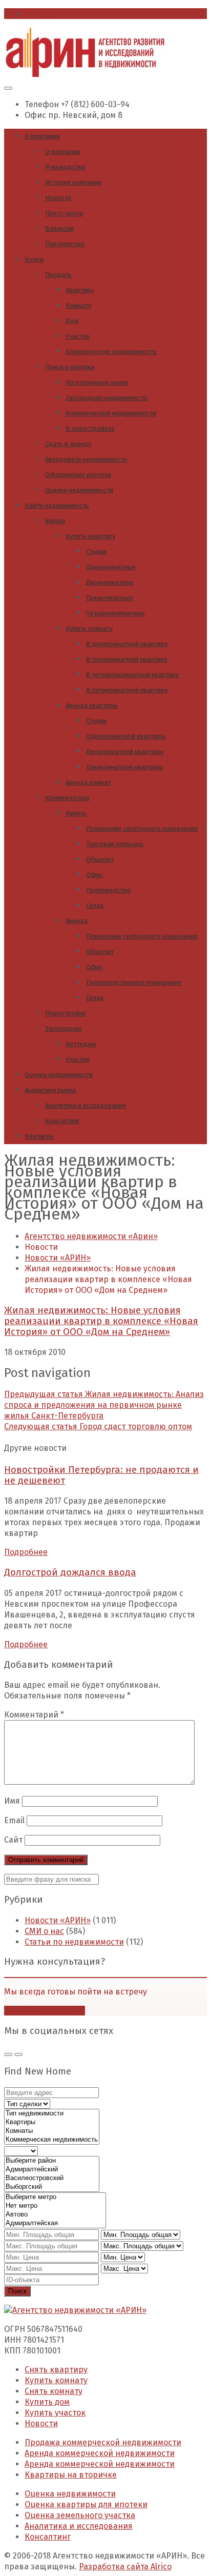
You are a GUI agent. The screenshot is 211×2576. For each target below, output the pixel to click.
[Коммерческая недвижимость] (52, 2140)
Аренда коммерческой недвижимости (100, 2453)
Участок (78, 336)
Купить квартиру (90, 536)
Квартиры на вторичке (71, 2475)
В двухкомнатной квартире (127, 644)
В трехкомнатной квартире (127, 659)
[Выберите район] (52, 2161)
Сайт (13, 1840)
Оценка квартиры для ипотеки (86, 2504)
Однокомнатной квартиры (126, 736)
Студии (96, 552)
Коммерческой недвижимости (111, 413)
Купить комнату (89, 628)
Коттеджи (81, 1044)
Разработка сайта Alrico (125, 2567)
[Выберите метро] (55, 2197)
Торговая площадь (115, 844)
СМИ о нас (44, 1931)
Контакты (39, 1136)
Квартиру (80, 290)
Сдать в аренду (68, 444)
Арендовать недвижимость (86, 459)
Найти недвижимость (57, 505)
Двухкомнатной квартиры (125, 752)
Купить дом (47, 2402)
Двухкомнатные (110, 582)
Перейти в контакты (45, 2011)
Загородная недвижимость (107, 398)
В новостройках (90, 428)
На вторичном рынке (97, 382)
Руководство (65, 167)
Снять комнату (54, 2391)
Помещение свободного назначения (142, 828)
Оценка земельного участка (80, 2515)
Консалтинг (62, 1121)
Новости (58, 198)
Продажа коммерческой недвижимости (103, 2442)
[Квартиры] (52, 2122)
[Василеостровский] (52, 2178)
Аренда (77, 921)
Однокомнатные (111, 567)
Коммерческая (67, 798)
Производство (108, 890)
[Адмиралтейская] (55, 2223)
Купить (76, 813)
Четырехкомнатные (115, 613)
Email (14, 1820)
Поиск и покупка (70, 367)
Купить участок (55, 2413)
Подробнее (26, 1552)
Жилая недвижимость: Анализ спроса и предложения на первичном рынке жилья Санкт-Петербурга (104, 1405)
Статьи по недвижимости (74, 1942)
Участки (77, 1059)
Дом (72, 321)
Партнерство (65, 244)
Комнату (78, 305)
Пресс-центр (64, 213)
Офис (94, 875)
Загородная (63, 1029)
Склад (95, 905)
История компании (73, 182)
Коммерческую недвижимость (111, 352)
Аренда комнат (88, 782)
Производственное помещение (134, 982)
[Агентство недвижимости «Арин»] (85, 75)
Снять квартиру (56, 2370)
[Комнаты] (52, 2131)
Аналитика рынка (50, 1090)
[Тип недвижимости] (52, 2114)
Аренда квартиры (92, 705)
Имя (12, 1801)
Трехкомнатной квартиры (124, 767)
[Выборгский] (52, 2187)
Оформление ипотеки (78, 475)
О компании (42, 136)
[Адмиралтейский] (52, 2170)
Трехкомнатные (110, 598)
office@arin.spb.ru (60, 14)
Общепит (100, 859)
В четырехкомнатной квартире (133, 675)
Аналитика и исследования (86, 1105)
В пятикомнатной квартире (127, 690)
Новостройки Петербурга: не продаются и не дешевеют (101, 1475)
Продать (58, 275)
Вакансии (59, 228)
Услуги (34, 259)
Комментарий (34, 1715)
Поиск (17, 2291)
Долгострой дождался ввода (70, 1572)
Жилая (55, 521)
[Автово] (55, 2215)
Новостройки (65, 1013)
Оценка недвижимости (79, 490)
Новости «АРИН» (58, 1920)
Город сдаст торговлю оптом (98, 1426)
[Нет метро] (55, 2206)
